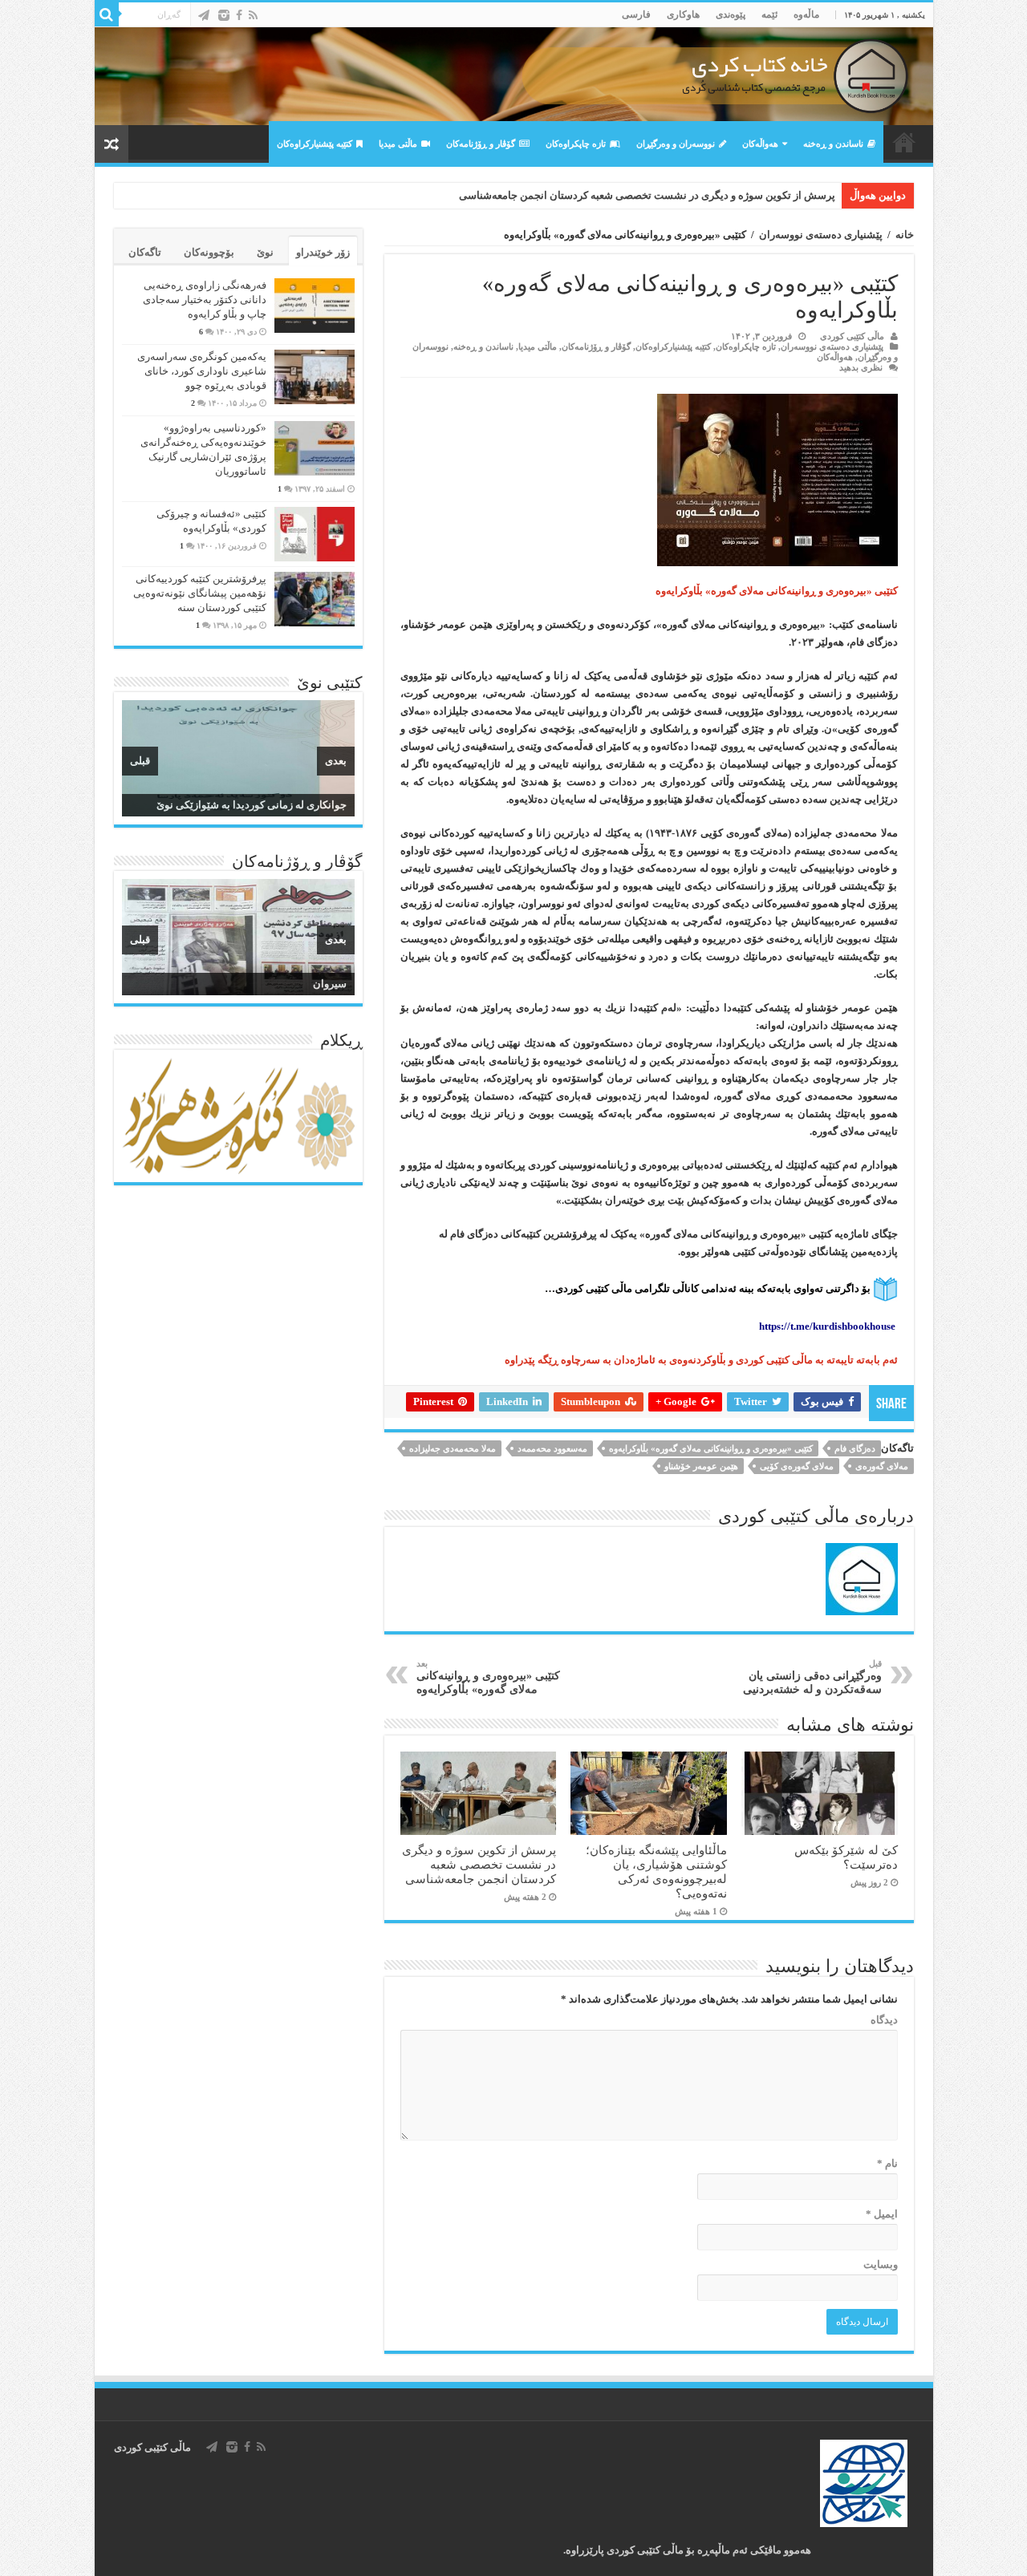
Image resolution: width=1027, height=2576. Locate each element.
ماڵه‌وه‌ (806, 14)
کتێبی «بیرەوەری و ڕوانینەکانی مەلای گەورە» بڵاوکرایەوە (711, 1448)
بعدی (336, 761)
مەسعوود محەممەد (552, 1448)
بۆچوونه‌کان (209, 252)
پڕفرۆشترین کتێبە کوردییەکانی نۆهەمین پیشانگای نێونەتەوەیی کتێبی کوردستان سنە (200, 593)
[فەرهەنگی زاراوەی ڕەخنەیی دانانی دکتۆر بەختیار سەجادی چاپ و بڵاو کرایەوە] (315, 306)
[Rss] (253, 15)
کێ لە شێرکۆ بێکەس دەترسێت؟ (846, 1857)
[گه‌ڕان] (107, 14)
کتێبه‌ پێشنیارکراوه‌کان (315, 144)
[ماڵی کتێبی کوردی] (514, 76)
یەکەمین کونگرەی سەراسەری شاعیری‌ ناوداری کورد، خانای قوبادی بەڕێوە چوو (202, 371)
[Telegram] (204, 15)
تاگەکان (145, 252)
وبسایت (881, 2264)
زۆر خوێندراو (323, 252)
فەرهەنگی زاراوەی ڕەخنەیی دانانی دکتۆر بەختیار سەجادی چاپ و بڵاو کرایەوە (205, 300)
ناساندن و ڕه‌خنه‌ (833, 144)
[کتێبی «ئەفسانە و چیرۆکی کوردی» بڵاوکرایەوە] (315, 534)
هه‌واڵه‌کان (760, 144)
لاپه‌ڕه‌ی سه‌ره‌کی (904, 142)
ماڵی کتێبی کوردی (852, 336)
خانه (905, 235)
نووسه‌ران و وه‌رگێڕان (676, 144)
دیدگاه (884, 2020)
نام (887, 2163)
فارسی (636, 14)
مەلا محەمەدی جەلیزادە (453, 1448)
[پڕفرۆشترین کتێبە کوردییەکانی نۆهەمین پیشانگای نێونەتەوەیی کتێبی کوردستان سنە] (315, 599)
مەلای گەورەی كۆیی (797, 1466)
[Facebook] (239, 15)
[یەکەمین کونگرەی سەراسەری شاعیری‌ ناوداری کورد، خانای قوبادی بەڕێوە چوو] (315, 377)
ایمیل (882, 2214)
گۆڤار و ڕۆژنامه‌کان (481, 144)
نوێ (265, 252)
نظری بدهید (861, 367)
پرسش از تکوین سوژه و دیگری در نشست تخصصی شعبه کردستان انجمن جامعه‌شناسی (647, 195)
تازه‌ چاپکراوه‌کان (576, 144)
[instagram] (224, 15)
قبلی (140, 761)
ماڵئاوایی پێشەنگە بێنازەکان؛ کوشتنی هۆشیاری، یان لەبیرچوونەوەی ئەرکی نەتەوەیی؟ (656, 1871)
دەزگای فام (855, 1448)
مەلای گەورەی (882, 1466)
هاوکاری (683, 14)
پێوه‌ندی (731, 14)
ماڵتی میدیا (398, 144)
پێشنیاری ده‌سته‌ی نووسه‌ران (821, 235)
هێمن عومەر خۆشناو (701, 1466)
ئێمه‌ (769, 14)
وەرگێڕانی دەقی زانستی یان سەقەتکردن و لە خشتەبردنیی (812, 1677)
